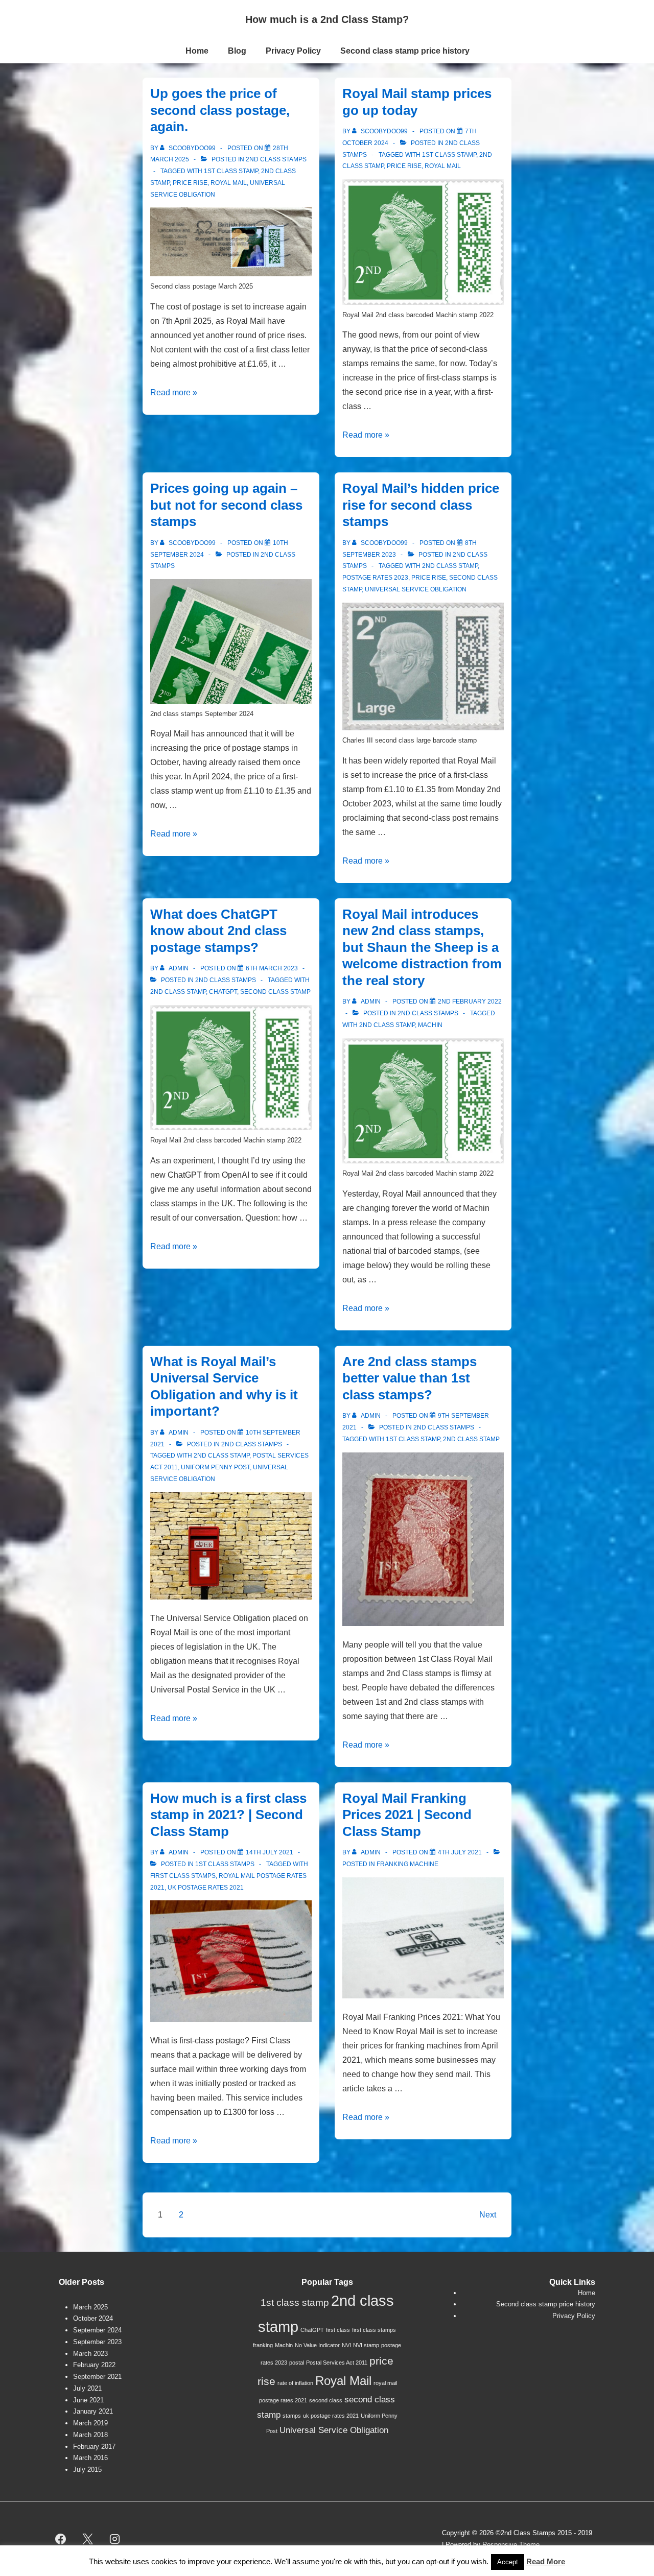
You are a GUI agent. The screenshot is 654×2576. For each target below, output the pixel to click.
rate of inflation (295, 2383)
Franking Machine (407, 1864)
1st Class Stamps (225, 1864)
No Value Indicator (317, 2345)
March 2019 (90, 2423)
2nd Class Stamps (276, 159)
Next (488, 2215)
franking (263, 2345)
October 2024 (93, 2318)
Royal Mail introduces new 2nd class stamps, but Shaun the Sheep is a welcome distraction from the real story (422, 947)
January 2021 (93, 2411)
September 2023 (97, 2342)
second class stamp (275, 992)
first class (338, 2330)
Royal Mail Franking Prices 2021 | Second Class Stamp (407, 1815)
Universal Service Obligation (416, 589)
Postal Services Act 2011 (337, 2363)
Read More (546, 2561)
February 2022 (94, 2365)
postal (297, 2363)
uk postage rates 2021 (206, 1888)
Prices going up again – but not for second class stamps (226, 505)
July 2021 (87, 2388)
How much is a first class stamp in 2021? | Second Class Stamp (228, 1815)
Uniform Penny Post (215, 1467)
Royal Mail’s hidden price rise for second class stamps (421, 505)
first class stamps (183, 1876)
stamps (292, 2416)
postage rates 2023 (375, 578)
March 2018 (90, 2435)
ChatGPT (223, 992)
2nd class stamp (450, 566)
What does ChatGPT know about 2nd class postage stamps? (218, 931)
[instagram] (115, 2539)
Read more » (174, 392)
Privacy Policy (293, 51)
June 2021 (88, 2400)
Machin (430, 1025)
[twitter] (88, 2539)
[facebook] (61, 2539)
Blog (237, 51)
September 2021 (97, 2377)
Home (197, 51)
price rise (190, 183)
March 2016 (90, 2458)
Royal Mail (229, 183)
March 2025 (90, 2307)
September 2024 (97, 2330)
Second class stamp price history (405, 51)
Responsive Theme (511, 2545)
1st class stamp (231, 171)
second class (326, 2400)
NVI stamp (366, 2345)
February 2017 (94, 2447)
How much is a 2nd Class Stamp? (327, 19)
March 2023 (90, 2354)
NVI (346, 2345)
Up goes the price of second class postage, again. (220, 110)
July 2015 (87, 2470)
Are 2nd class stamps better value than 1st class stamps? (410, 1378)
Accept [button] (508, 2562)
